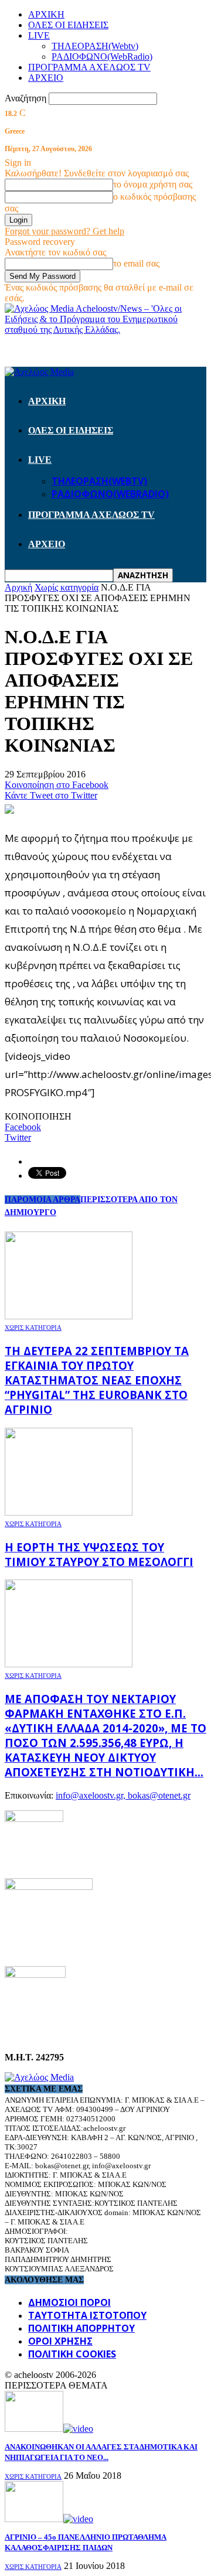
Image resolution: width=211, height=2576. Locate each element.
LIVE (39, 35)
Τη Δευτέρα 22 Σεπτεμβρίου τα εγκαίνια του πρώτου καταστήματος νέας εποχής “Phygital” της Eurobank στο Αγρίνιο (97, 1380)
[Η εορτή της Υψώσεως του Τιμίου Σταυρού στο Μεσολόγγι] (69, 1512)
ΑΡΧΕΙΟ (46, 78)
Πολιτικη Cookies (72, 2354)
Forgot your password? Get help (64, 231)
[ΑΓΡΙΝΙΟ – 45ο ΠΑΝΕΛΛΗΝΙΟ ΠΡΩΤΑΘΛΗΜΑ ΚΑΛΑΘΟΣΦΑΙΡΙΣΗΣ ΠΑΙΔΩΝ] (49, 2519)
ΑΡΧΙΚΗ (46, 14)
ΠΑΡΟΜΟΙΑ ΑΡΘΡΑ (42, 1200)
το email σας (136, 263)
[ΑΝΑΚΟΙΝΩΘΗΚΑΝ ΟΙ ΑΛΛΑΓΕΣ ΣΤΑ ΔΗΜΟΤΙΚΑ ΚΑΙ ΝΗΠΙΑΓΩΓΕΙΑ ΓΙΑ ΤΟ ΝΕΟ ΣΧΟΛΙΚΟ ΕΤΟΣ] (49, 2429)
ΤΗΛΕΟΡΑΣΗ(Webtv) (95, 46)
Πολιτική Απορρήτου (81, 2328)
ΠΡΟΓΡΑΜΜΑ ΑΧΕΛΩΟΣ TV (89, 67)
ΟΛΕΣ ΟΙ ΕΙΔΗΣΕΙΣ (68, 25)
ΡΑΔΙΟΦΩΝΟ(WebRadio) (102, 57)
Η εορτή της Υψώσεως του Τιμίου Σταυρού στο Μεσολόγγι (99, 1554)
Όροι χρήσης (60, 2341)
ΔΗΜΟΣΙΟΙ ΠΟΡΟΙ (69, 2302)
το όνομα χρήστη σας (153, 184)
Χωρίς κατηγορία (33, 1328)
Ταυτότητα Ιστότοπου (87, 2315)
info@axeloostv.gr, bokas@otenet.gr (123, 1795)
